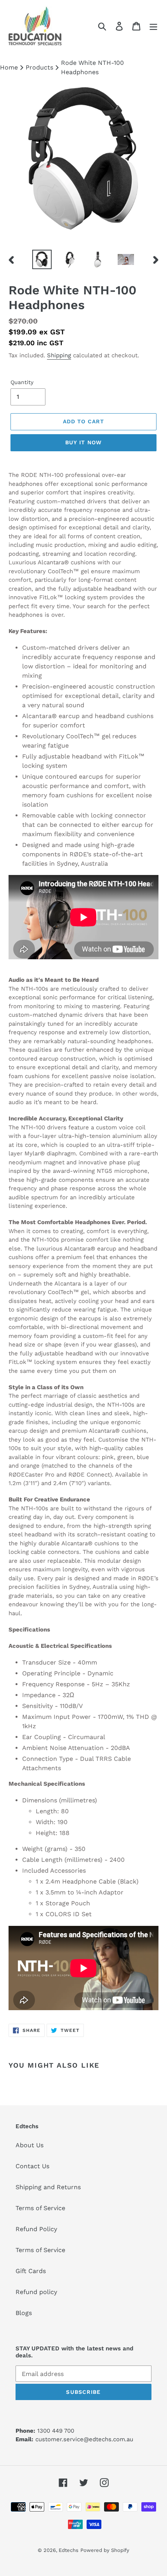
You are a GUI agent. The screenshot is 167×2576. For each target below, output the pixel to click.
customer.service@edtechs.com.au (84, 2439)
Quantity (22, 382)
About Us (30, 2145)
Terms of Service (40, 2208)
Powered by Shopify (105, 2550)
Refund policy (36, 2292)
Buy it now (83, 442)
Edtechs (69, 2550)
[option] (42, 259)
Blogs (24, 2313)
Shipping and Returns (48, 2187)
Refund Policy (36, 2229)
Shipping (59, 355)
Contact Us (32, 2166)
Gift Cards (31, 2271)
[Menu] (153, 26)
